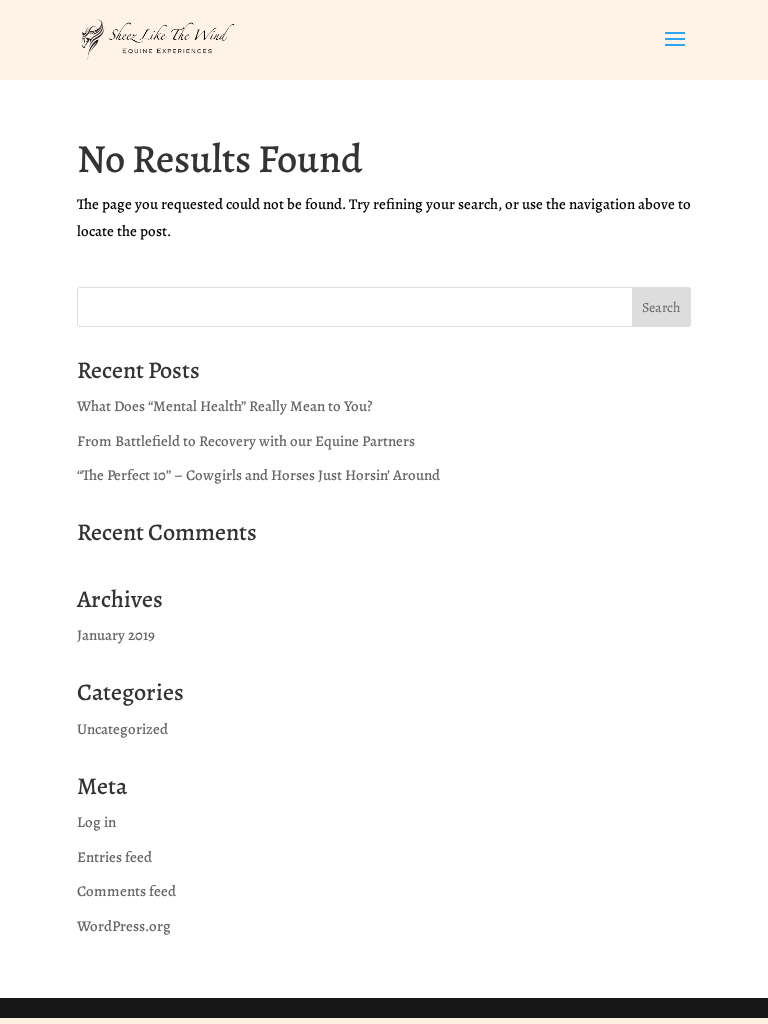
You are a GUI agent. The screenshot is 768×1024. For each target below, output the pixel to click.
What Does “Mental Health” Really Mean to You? (224, 406)
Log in (96, 822)
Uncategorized (122, 729)
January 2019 (116, 635)
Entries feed (114, 857)
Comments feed (126, 891)
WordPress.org (124, 926)
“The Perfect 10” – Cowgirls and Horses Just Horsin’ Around (258, 475)
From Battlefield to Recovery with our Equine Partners (246, 441)
